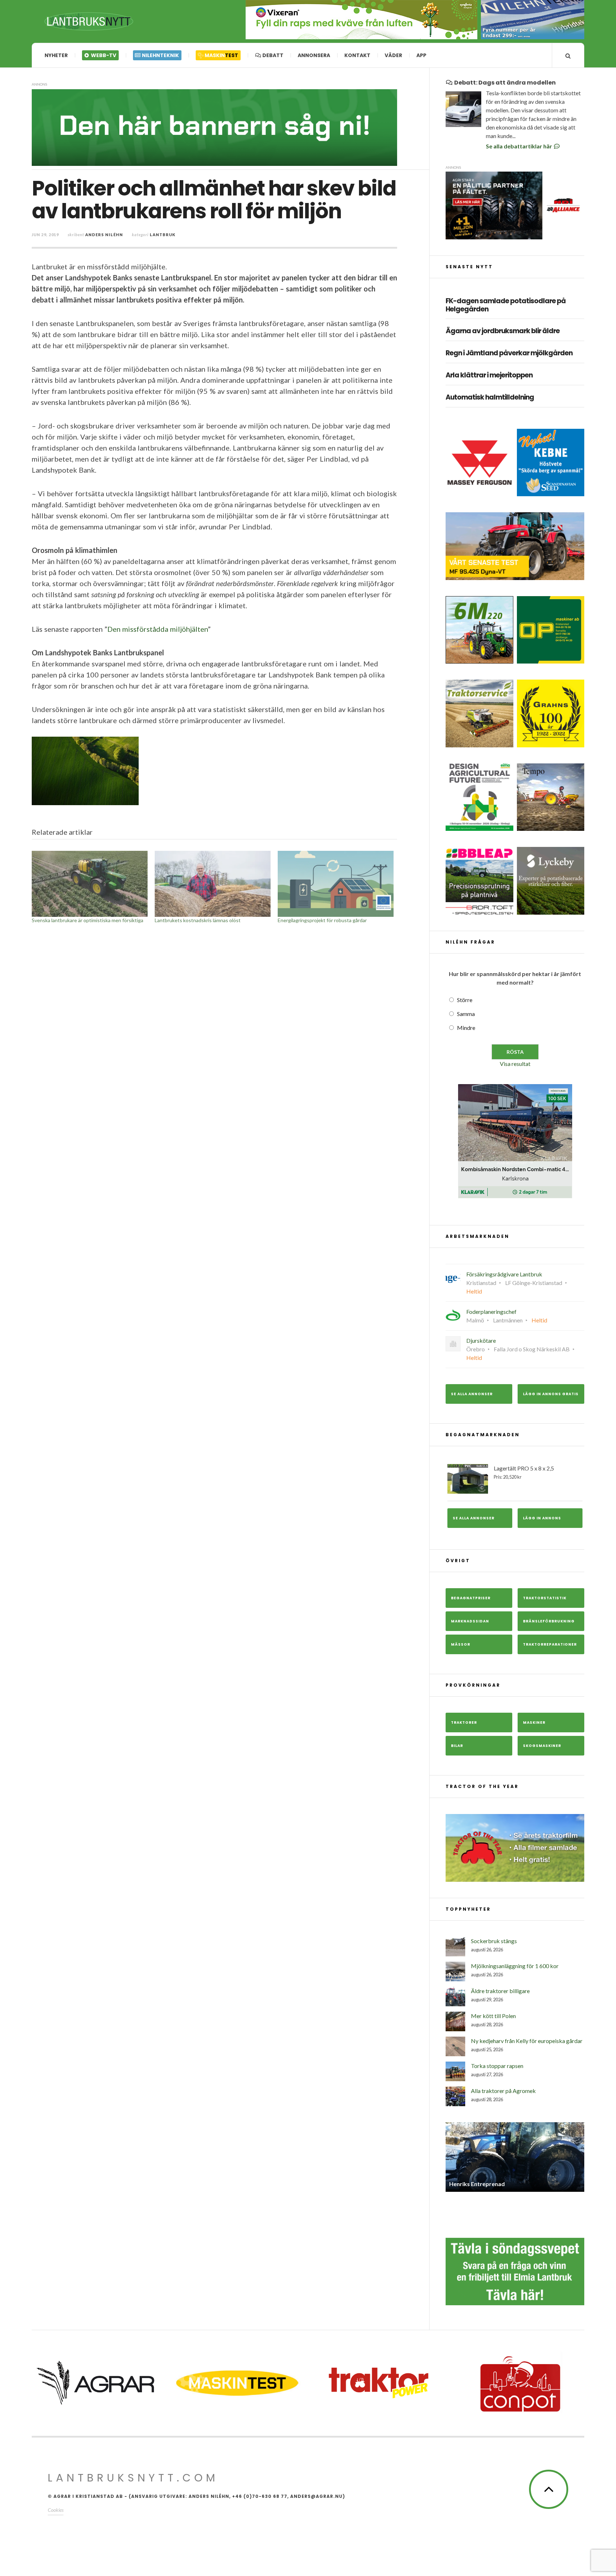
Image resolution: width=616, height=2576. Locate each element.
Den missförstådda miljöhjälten (158, 629)
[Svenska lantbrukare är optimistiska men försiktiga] (90, 884)
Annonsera (314, 55)
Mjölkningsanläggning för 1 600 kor (515, 1966)
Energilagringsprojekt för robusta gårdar (322, 920)
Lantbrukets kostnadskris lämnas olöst (198, 920)
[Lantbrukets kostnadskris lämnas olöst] (213, 884)
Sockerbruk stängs (494, 1941)
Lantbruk (163, 235)
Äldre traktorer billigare (500, 1991)
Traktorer (464, 1723)
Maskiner (534, 1723)
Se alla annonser (472, 1394)
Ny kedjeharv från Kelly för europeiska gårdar (527, 2041)
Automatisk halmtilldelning (490, 398)
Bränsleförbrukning (549, 1621)
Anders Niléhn (104, 235)
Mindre (466, 1028)
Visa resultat (515, 1064)
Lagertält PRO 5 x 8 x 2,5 (524, 1472)
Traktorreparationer (550, 1644)
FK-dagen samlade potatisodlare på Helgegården (506, 305)
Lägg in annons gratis (551, 1394)
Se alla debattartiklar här (520, 146)
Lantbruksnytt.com (133, 2478)
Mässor (461, 1644)
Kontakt (357, 55)
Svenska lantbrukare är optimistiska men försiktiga (88, 920)
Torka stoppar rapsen (497, 2066)
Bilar (457, 1746)
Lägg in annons (542, 1518)
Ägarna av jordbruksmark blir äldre (503, 331)
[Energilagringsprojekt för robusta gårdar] (336, 884)
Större (465, 1000)
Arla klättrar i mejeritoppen (489, 375)
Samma (466, 1014)
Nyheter (56, 55)
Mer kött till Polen (493, 2016)
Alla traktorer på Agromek (503, 2091)
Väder (393, 55)
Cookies (56, 2510)
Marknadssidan (470, 1621)
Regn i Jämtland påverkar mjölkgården (509, 353)
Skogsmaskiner (542, 1746)
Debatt (272, 55)
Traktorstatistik (545, 1598)
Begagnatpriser (471, 1598)
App (421, 55)
